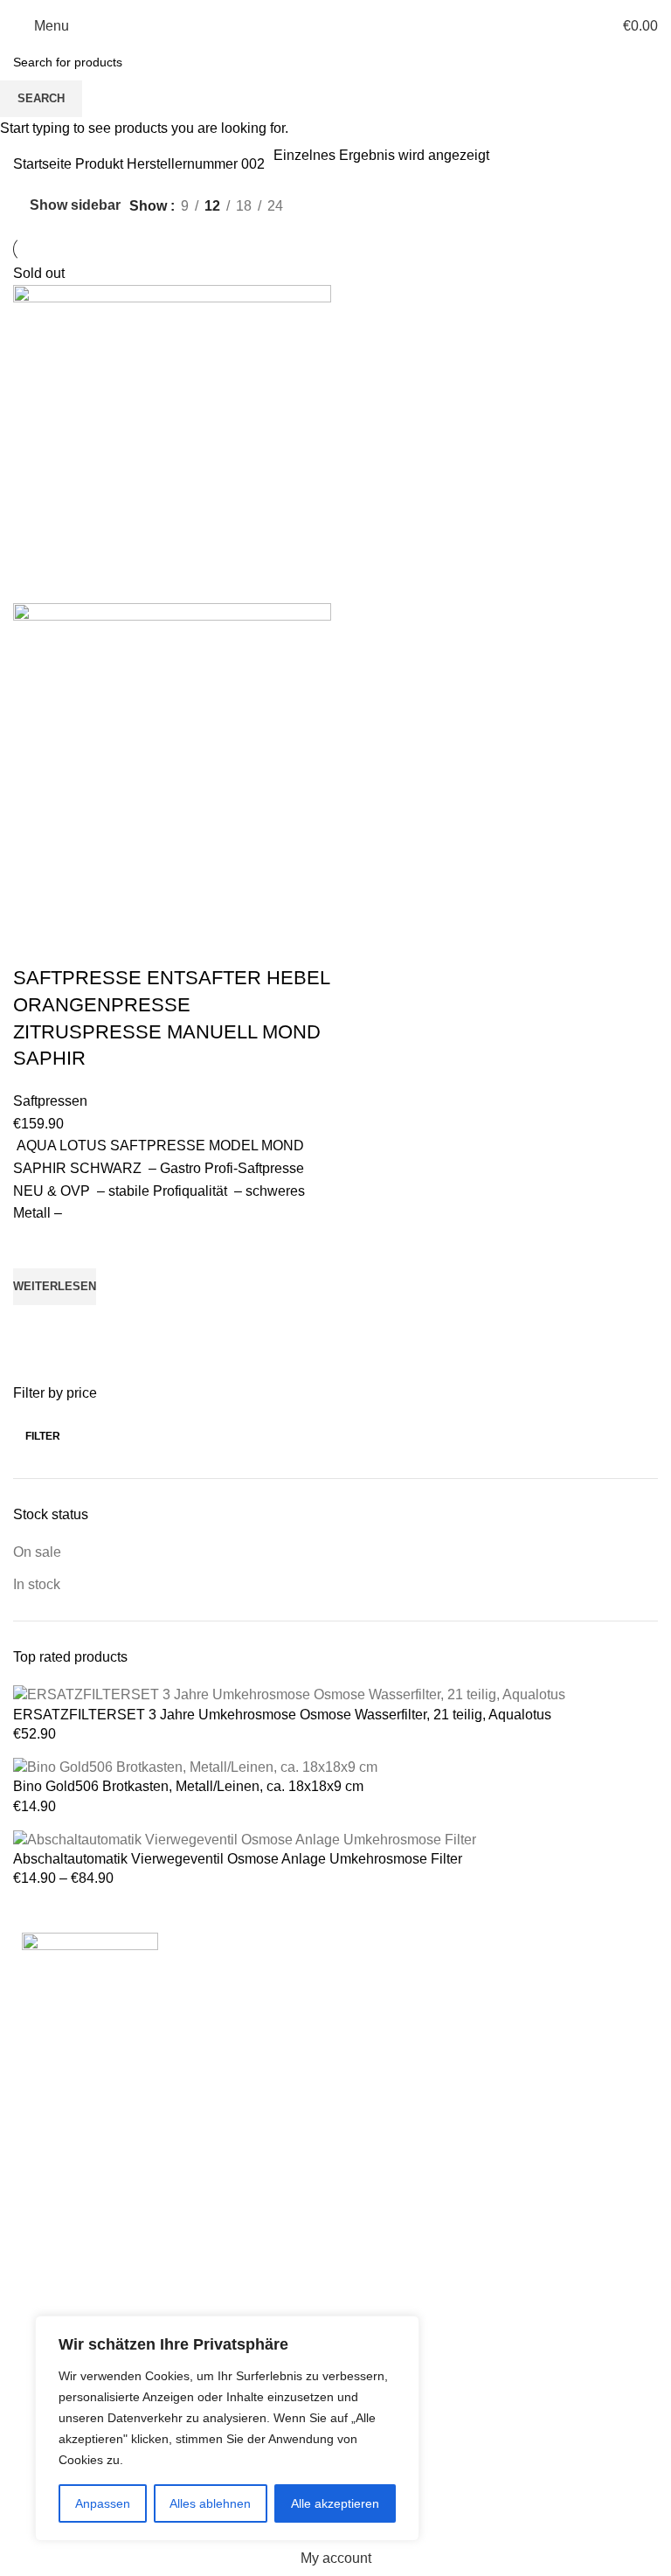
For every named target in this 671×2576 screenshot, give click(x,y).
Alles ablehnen (210, 2503)
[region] (227, 2428)
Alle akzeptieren (335, 2503)
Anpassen (103, 2503)
